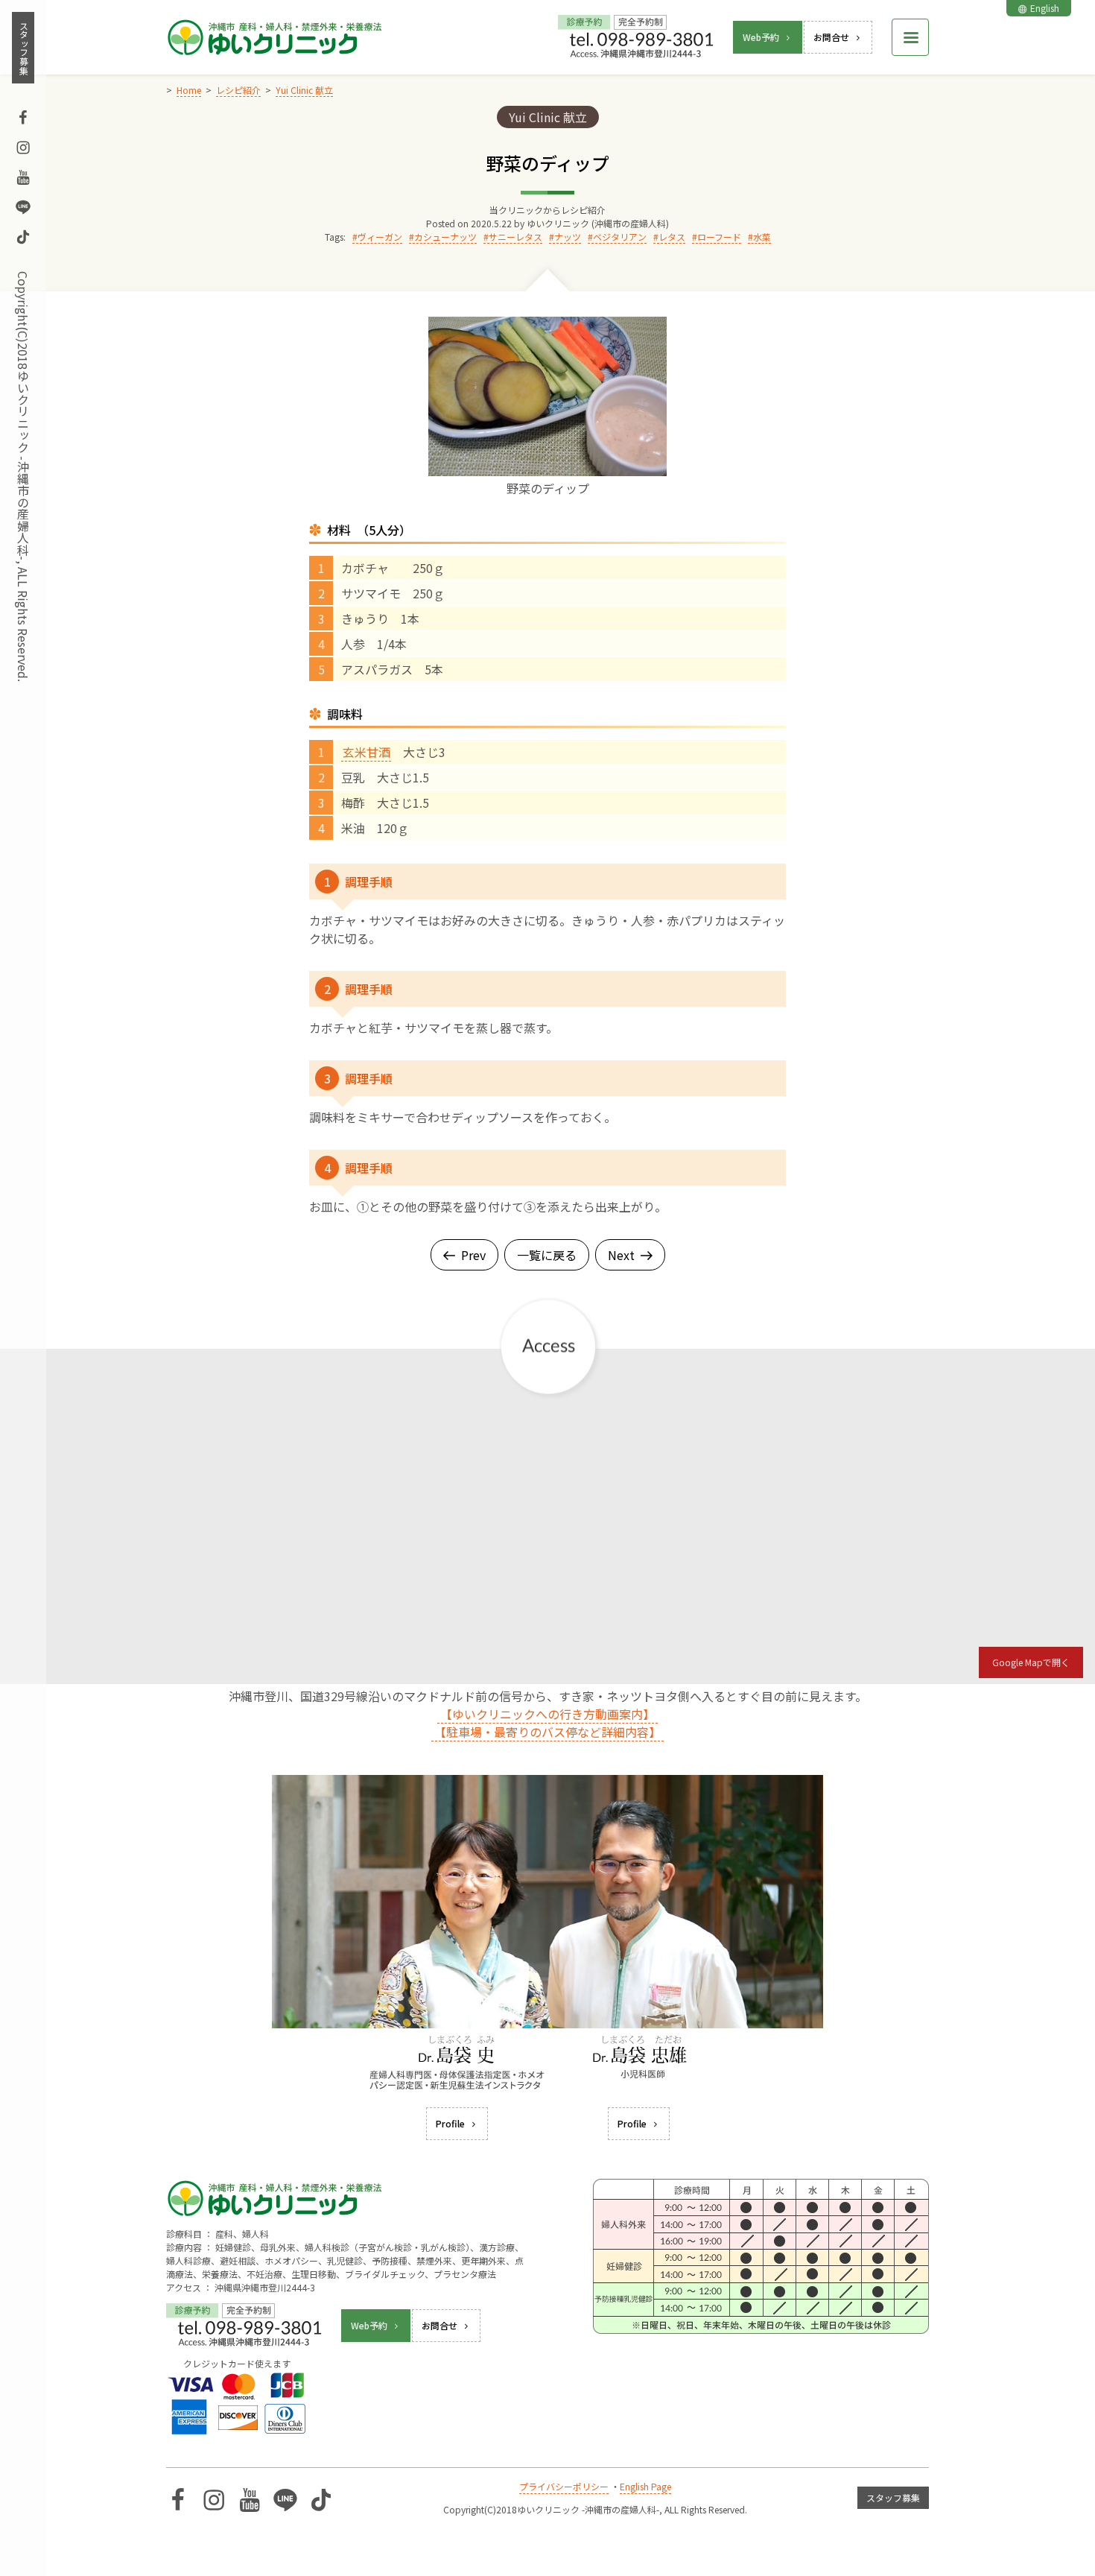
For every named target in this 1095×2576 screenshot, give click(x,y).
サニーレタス (515, 237)
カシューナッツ (445, 237)
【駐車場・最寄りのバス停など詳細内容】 (547, 1732)
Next (621, 1255)
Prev (473, 1255)
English (1045, 8)
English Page (645, 2486)
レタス (672, 237)
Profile (450, 2123)
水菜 (762, 237)
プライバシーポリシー (564, 2486)
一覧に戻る (547, 1255)
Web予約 (761, 37)
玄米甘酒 (366, 752)
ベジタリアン (620, 237)
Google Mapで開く (1031, 1662)
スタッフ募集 (23, 48)
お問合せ (831, 37)
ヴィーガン (380, 237)
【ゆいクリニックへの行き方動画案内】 (547, 1714)
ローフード (719, 237)
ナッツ (568, 237)
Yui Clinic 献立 (548, 117)
